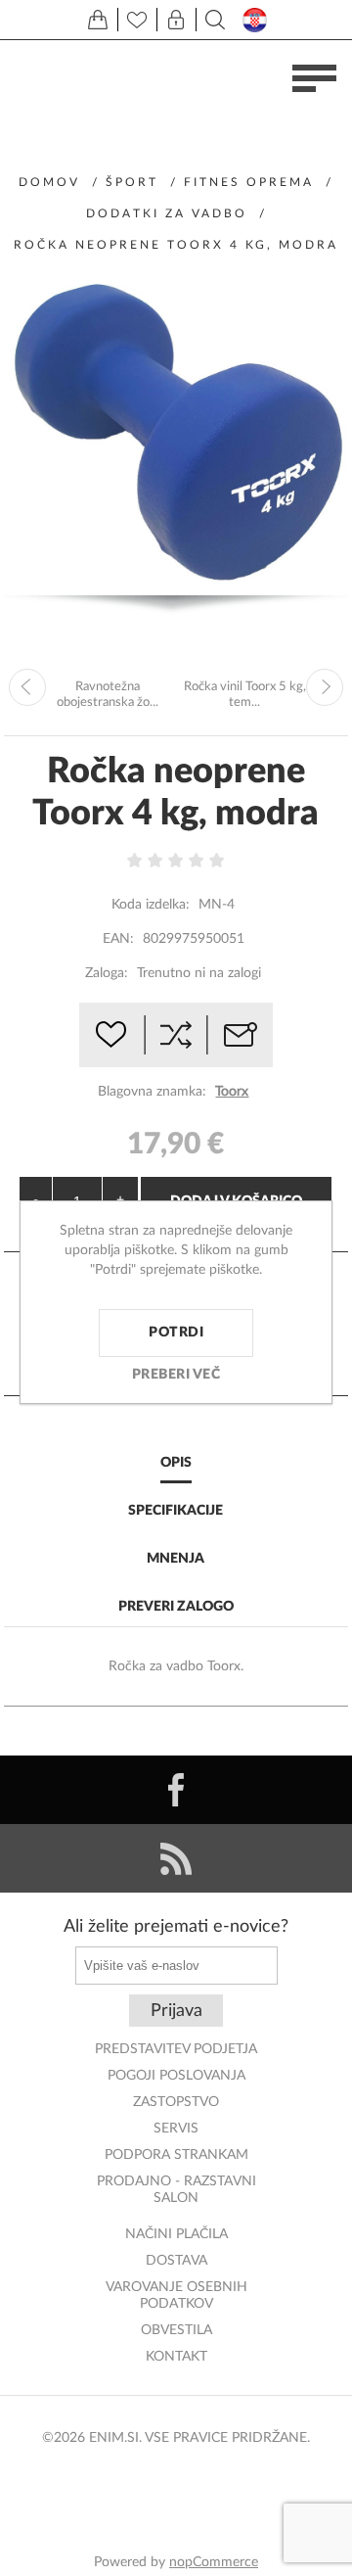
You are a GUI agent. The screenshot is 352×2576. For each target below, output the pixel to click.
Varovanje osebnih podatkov (176, 2295)
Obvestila (176, 2330)
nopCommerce (214, 2562)
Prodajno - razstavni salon (176, 2190)
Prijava (176, 2011)
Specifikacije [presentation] (176, 1511)
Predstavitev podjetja (176, 2049)
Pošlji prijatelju (241, 1035)
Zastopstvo (176, 2102)
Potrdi (176, 1333)
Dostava (176, 2261)
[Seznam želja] (137, 20)
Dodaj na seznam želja (111, 1035)
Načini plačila (176, 2234)
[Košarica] (98, 20)
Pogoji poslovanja (176, 2076)
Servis (176, 2129)
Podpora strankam (176, 2155)
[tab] (176, 1464)
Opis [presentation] (176, 1463)
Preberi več (176, 1375)
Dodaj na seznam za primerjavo (176, 1035)
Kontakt (176, 2357)
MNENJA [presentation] (176, 1559)
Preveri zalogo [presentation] (176, 1607)
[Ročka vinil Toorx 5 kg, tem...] (325, 687)
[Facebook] (176, 1790)
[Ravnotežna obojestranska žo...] (27, 687)
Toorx (232, 1092)
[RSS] (176, 1858)
